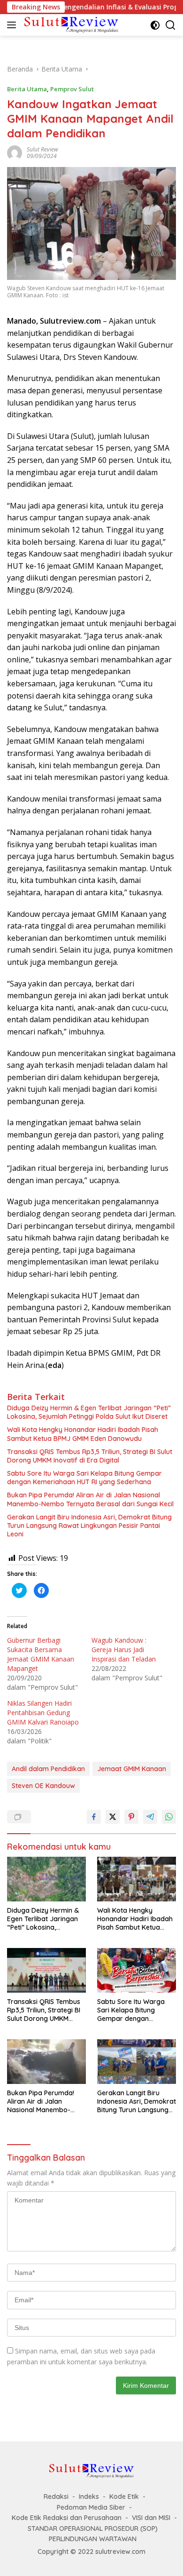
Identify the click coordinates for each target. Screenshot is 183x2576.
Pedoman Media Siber (91, 2507)
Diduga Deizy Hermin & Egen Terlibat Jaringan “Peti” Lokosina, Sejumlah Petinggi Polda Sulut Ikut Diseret (89, 1412)
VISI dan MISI (151, 2518)
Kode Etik (124, 2496)
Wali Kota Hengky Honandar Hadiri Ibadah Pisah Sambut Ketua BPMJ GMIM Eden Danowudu (83, 1434)
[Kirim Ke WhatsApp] (169, 1817)
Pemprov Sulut (72, 89)
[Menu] (13, 25)
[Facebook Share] (94, 1817)
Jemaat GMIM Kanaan (132, 1769)
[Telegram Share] (150, 1817)
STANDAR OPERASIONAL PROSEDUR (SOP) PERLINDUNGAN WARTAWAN (93, 2534)
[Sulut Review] (70, 25)
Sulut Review (42, 149)
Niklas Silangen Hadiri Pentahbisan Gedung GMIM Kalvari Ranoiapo (43, 1713)
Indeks (89, 2496)
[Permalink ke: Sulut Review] (15, 152)
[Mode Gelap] (155, 25)
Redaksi (56, 2496)
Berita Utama (27, 89)
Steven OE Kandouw (43, 1786)
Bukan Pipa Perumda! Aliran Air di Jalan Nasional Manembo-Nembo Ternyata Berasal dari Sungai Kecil (90, 1499)
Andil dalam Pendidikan (48, 1769)
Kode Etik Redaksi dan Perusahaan (67, 2518)
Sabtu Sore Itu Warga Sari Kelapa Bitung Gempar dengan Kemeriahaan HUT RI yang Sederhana (84, 1478)
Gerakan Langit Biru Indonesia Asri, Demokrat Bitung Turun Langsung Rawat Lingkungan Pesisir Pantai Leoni (89, 1526)
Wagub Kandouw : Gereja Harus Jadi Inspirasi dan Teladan (124, 1650)
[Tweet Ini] (113, 1817)
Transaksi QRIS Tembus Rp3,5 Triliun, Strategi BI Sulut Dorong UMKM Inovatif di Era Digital (90, 1456)
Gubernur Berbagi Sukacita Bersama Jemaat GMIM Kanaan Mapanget (41, 1654)
